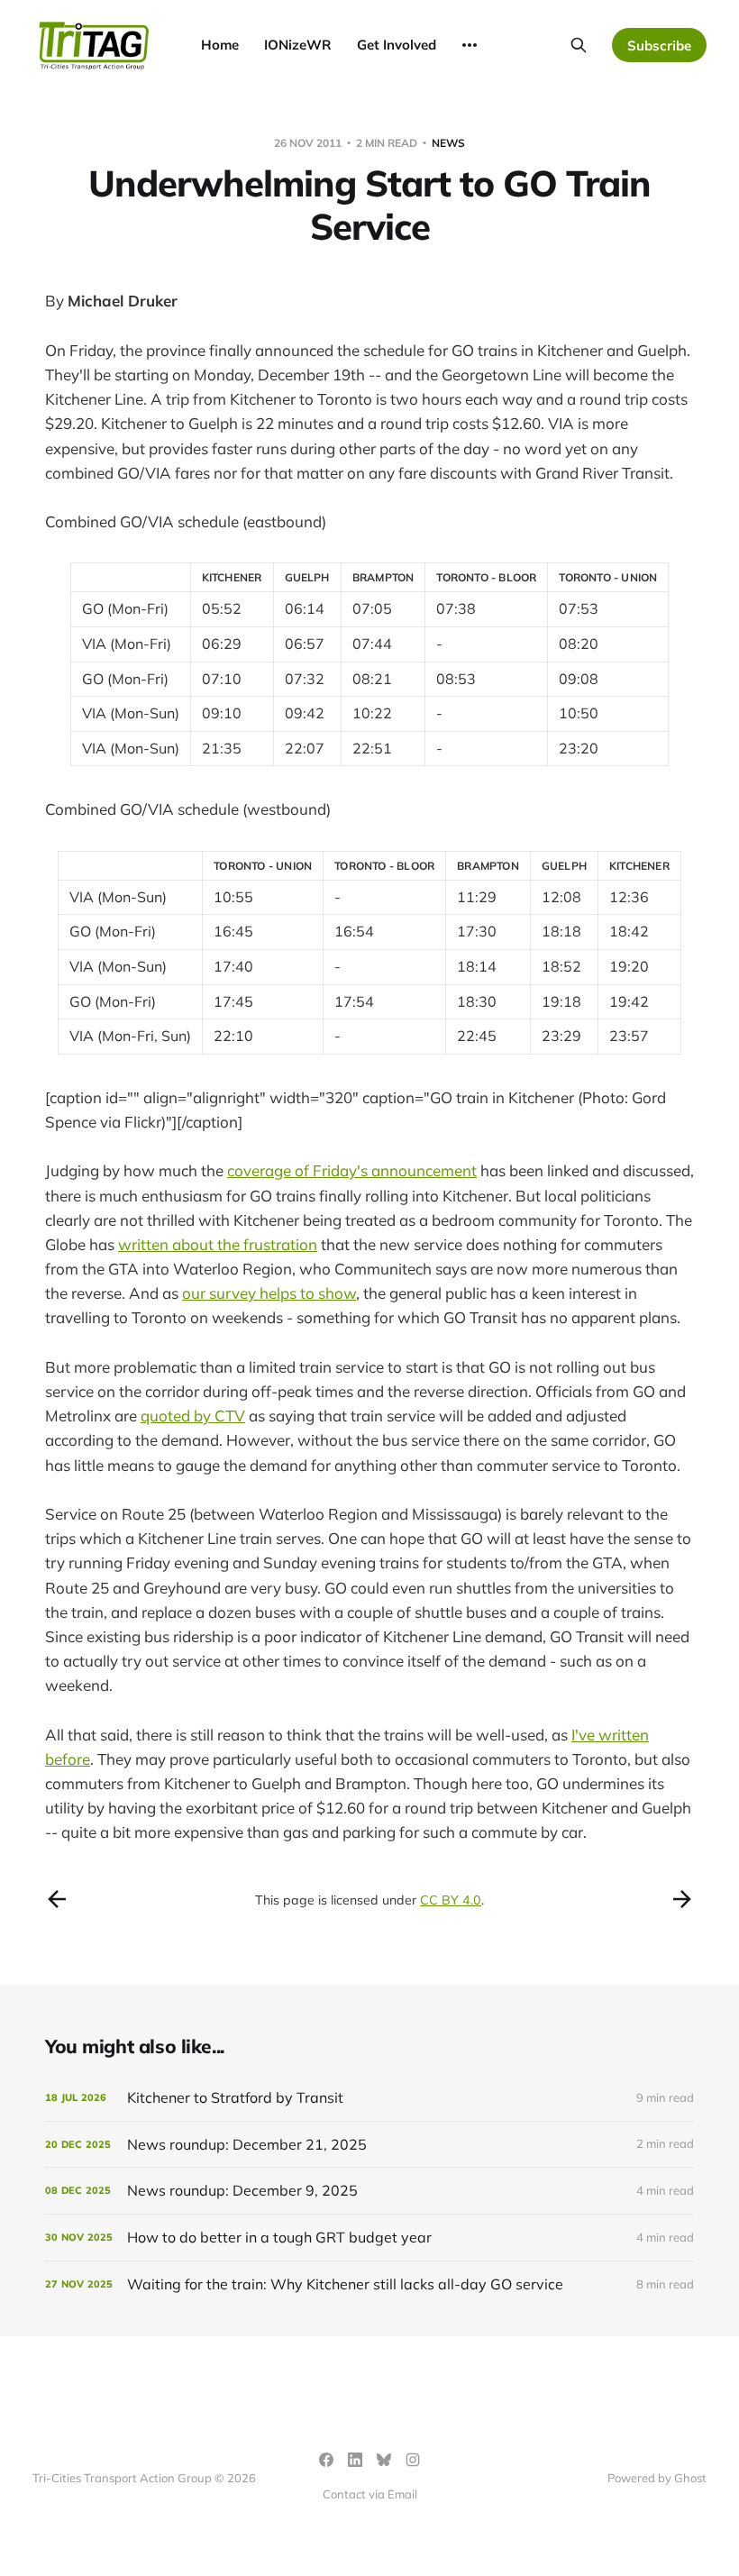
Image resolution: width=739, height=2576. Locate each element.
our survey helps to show (269, 1293)
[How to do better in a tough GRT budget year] (369, 2238)
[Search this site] (579, 45)
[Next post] (682, 1899)
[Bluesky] (384, 2460)
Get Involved (397, 45)
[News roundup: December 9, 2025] (369, 2191)
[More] (470, 45)
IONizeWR (298, 45)
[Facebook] (326, 2460)
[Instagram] (413, 2460)
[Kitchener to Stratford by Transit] (369, 2098)
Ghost (690, 2478)
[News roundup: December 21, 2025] (369, 2145)
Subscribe (659, 46)
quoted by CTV (193, 1416)
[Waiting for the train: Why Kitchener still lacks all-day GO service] (369, 2284)
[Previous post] (57, 1899)
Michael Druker (123, 301)
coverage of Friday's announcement (352, 1170)
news (448, 143)
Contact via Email (370, 2494)
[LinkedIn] (355, 2460)
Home (220, 45)
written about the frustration (218, 1244)
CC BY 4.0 (451, 1900)
